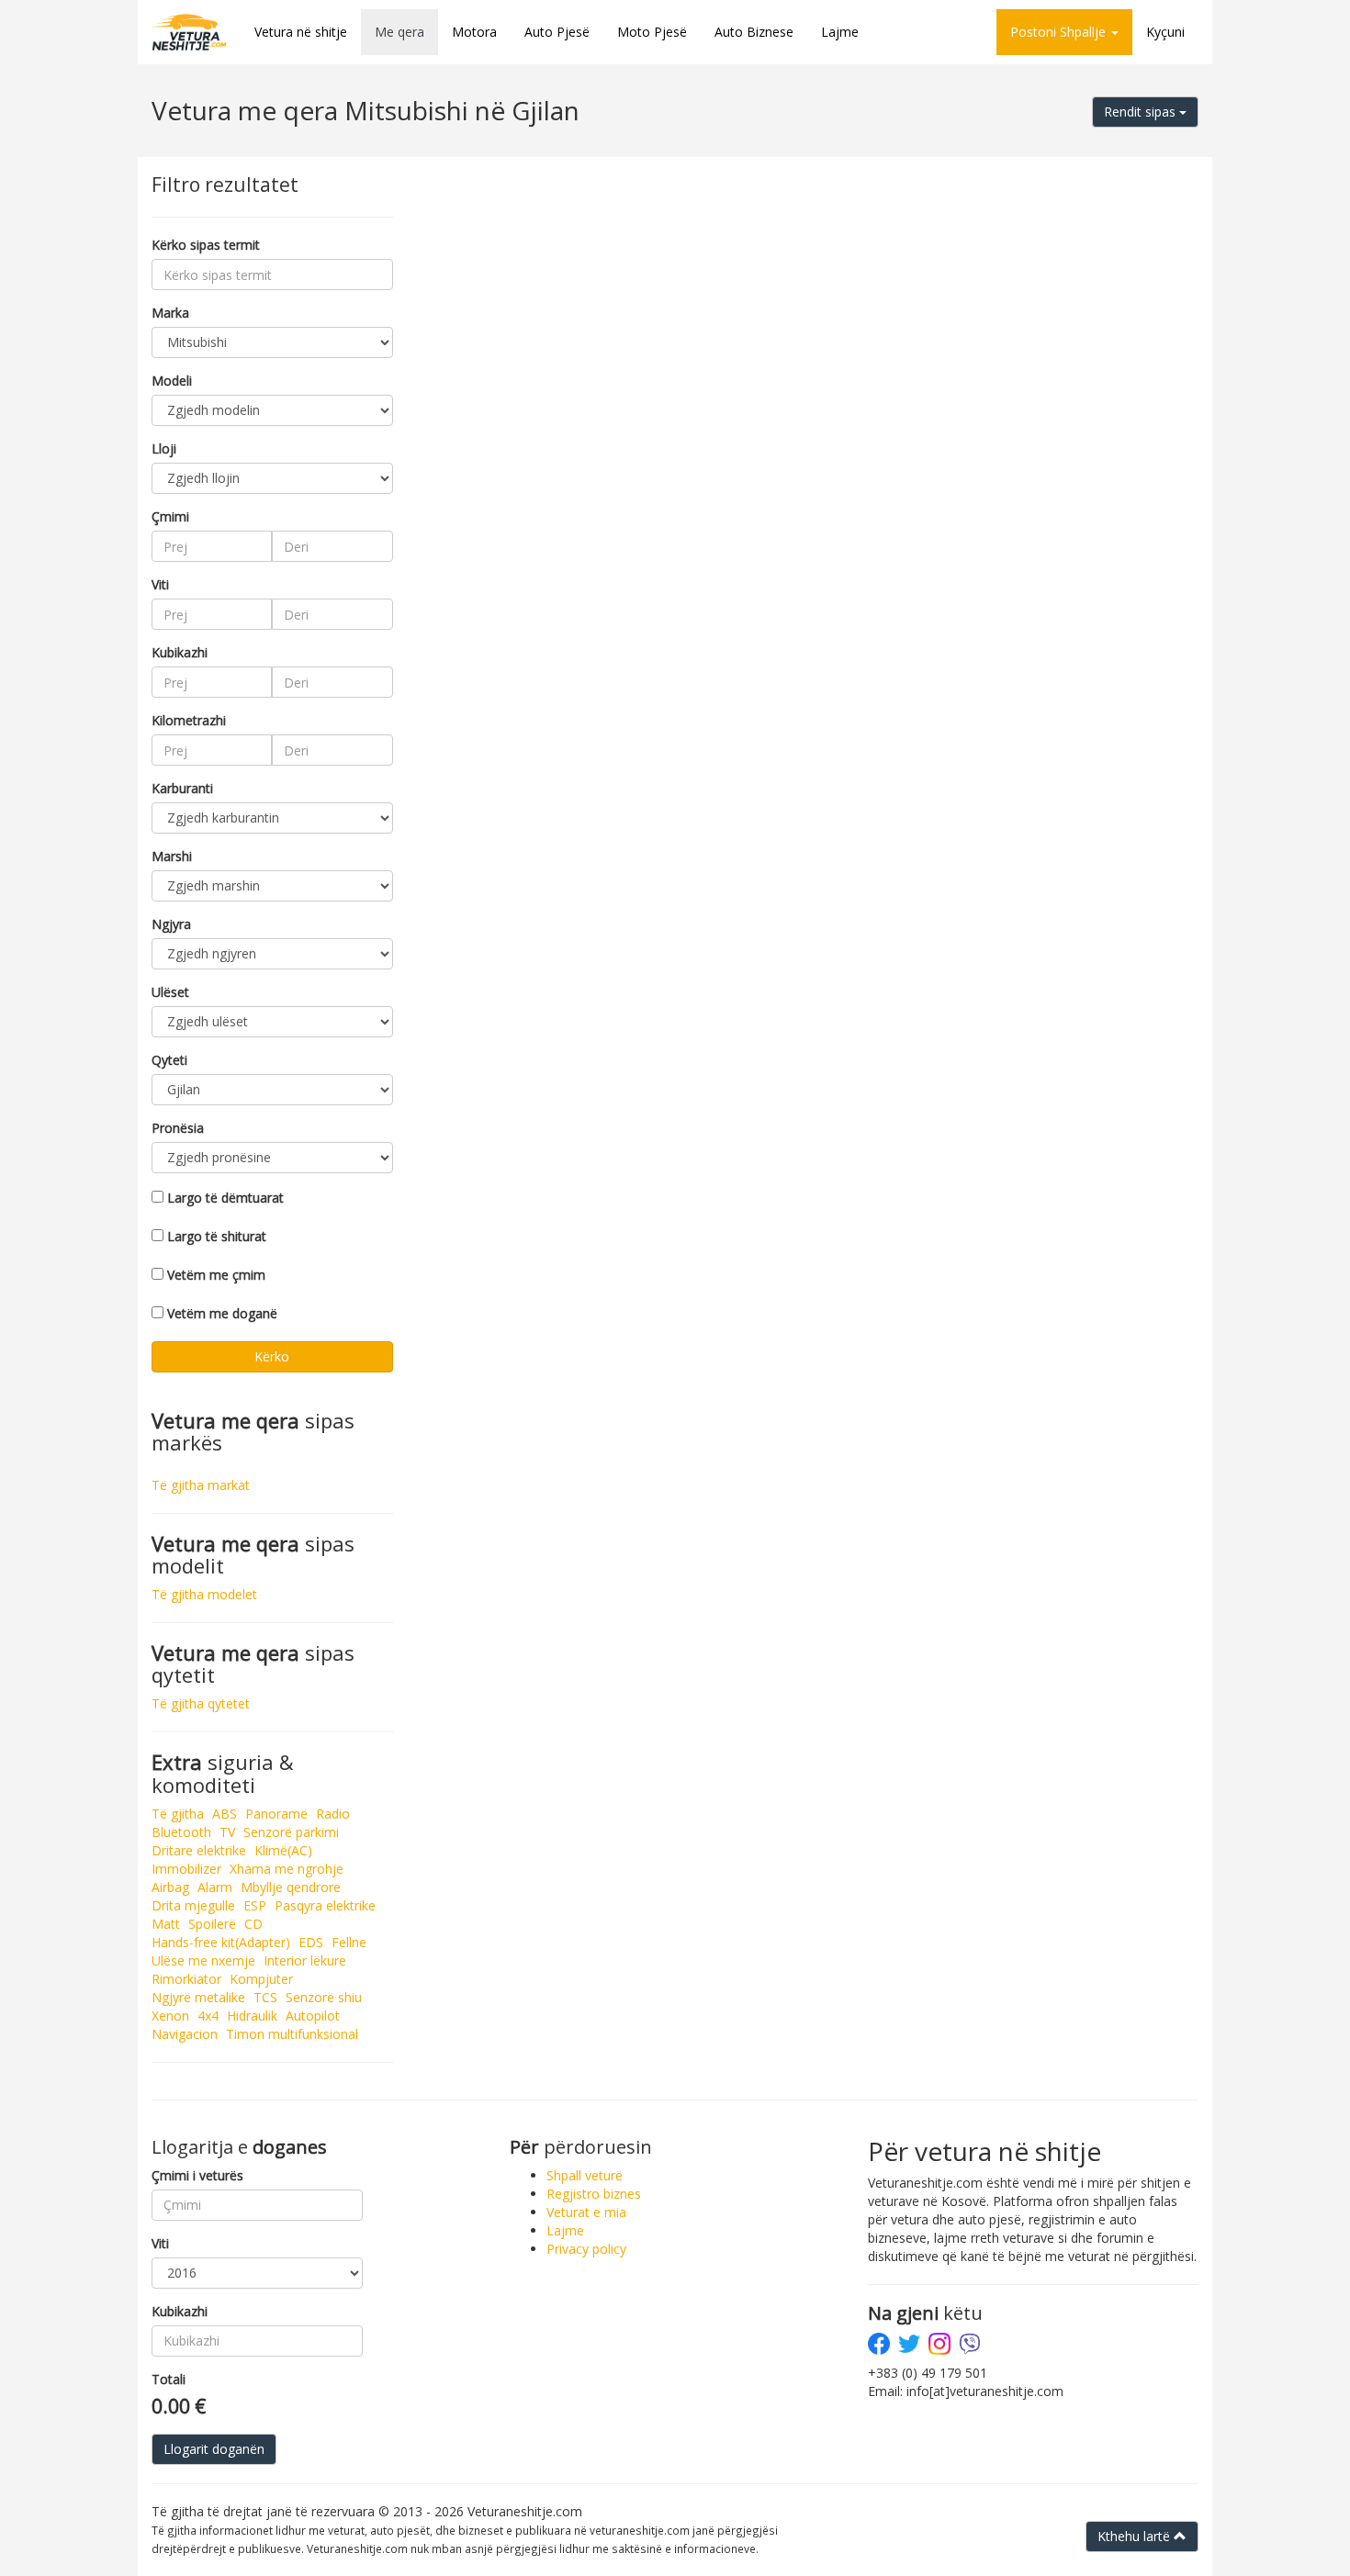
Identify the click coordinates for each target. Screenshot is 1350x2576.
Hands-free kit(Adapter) (221, 1942)
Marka (170, 313)
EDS (311, 1942)
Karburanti (182, 788)
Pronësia (178, 1128)
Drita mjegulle (193, 1905)
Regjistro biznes (594, 2194)
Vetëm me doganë (222, 1313)
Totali (169, 2379)
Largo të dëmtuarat (225, 1198)
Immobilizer (186, 1869)
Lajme (840, 32)
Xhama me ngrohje (287, 1869)
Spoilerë (212, 1924)
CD (253, 1924)
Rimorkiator (186, 1979)
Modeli (172, 381)
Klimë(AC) (283, 1850)
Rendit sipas (1142, 112)
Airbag (170, 1887)
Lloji (164, 448)
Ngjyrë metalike (198, 1997)
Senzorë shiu (324, 1997)
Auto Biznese (754, 32)
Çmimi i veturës (197, 2175)
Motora (474, 32)
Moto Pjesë (652, 32)
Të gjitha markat (201, 1485)
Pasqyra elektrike (325, 1905)
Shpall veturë (585, 2175)
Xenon (170, 2016)
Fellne (349, 1942)
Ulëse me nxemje (203, 1960)
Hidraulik (252, 2016)
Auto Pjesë (557, 32)
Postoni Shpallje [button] (1060, 32)
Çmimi (170, 516)
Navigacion (185, 2034)
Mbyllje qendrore (291, 1887)
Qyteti (169, 1060)
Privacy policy (586, 2249)
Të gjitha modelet (204, 1594)
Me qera (399, 32)
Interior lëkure (305, 1960)
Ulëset (170, 992)
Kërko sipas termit (206, 245)
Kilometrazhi (189, 720)
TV (227, 1832)
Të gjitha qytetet (201, 1703)
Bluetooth (181, 1832)
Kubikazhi (180, 652)
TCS (265, 1997)
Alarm (215, 1887)
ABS (225, 1814)
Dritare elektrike (199, 1850)
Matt (166, 1924)
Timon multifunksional (292, 2034)
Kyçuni (1165, 32)
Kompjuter (261, 1979)
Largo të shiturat (217, 1236)
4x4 (208, 2016)
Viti (160, 584)
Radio (333, 1814)
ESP (255, 1905)
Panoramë (276, 1814)
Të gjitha (178, 1814)
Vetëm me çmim (216, 1275)
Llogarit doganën (214, 2449)
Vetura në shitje (301, 32)
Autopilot (313, 2016)
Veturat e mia (586, 2212)
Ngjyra (171, 924)
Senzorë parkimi (291, 1832)
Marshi (172, 856)
